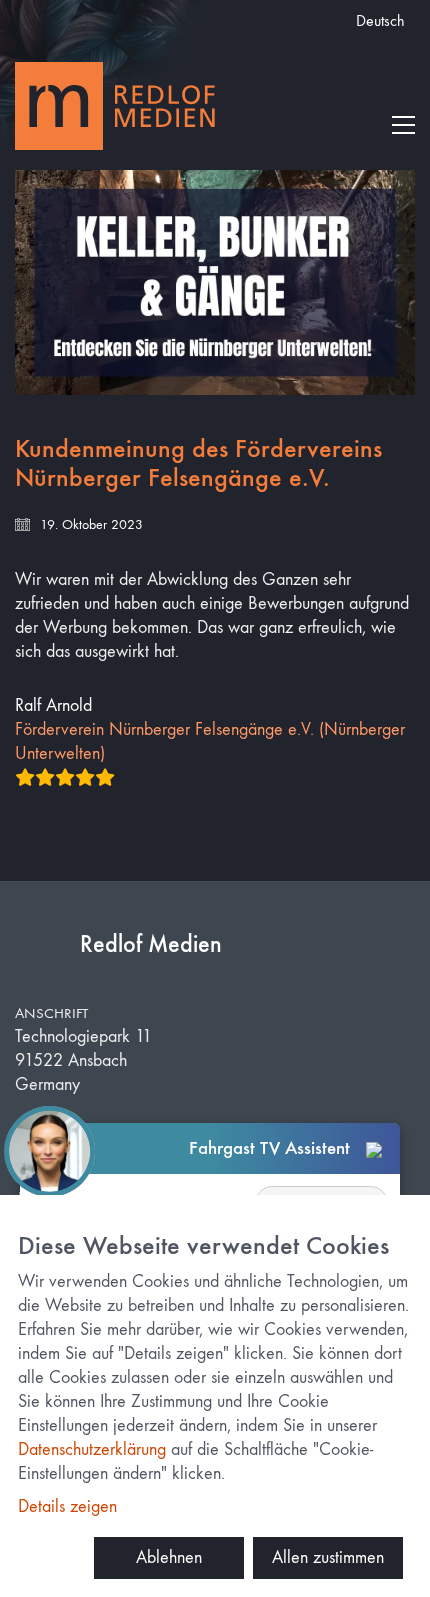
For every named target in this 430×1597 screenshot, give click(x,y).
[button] (403, 125)
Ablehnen (169, 1557)
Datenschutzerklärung (92, 1449)
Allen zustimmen (328, 1557)
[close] (374, 1149)
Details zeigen (67, 1506)
